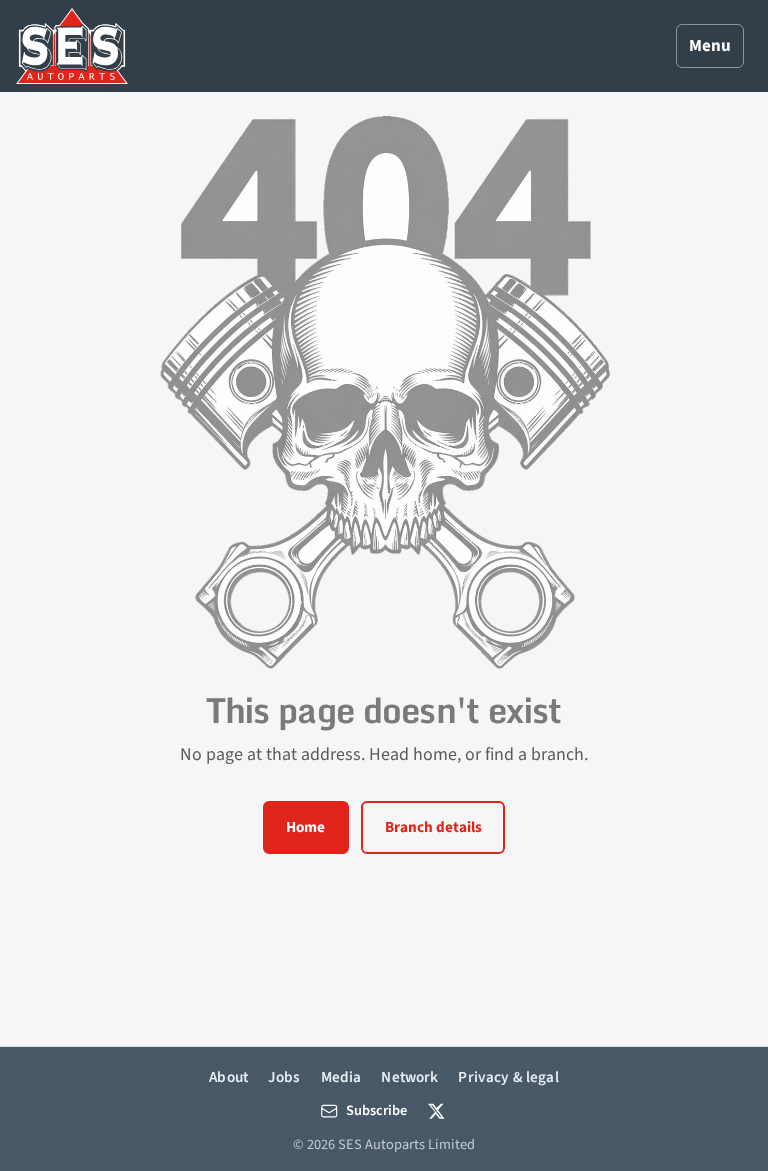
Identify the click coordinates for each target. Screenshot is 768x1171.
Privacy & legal (508, 1077)
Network (409, 1077)
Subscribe (376, 1110)
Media (341, 1077)
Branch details (433, 827)
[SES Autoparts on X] (436, 1111)
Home (305, 827)
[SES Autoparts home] (72, 46)
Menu (710, 46)
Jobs (284, 1077)
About (228, 1077)
